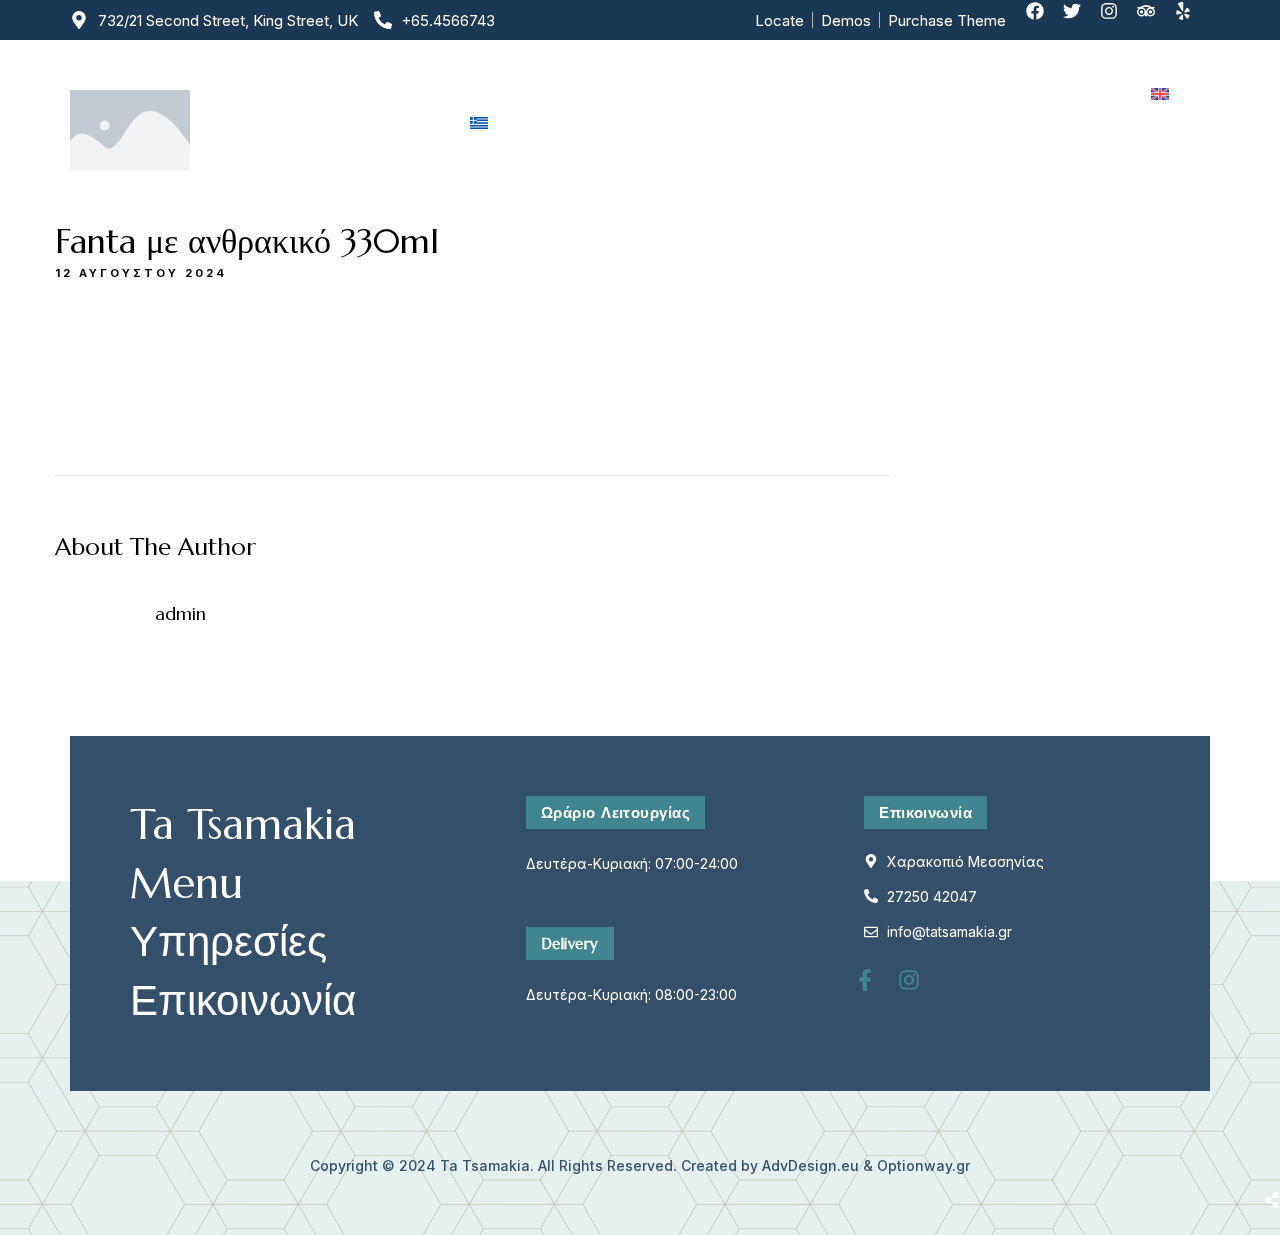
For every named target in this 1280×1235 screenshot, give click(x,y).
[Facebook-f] (876, 991)
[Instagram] (1118, 20)
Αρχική (498, 94)
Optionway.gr (923, 1165)
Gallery (938, 94)
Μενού (714, 94)
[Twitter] (1081, 20)
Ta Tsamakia (485, 1165)
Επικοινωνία (1058, 94)
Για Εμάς (607, 94)
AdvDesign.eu (810, 1165)
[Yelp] (1192, 20)
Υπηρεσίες (825, 94)
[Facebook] (1044, 20)
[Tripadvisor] (1155, 20)
